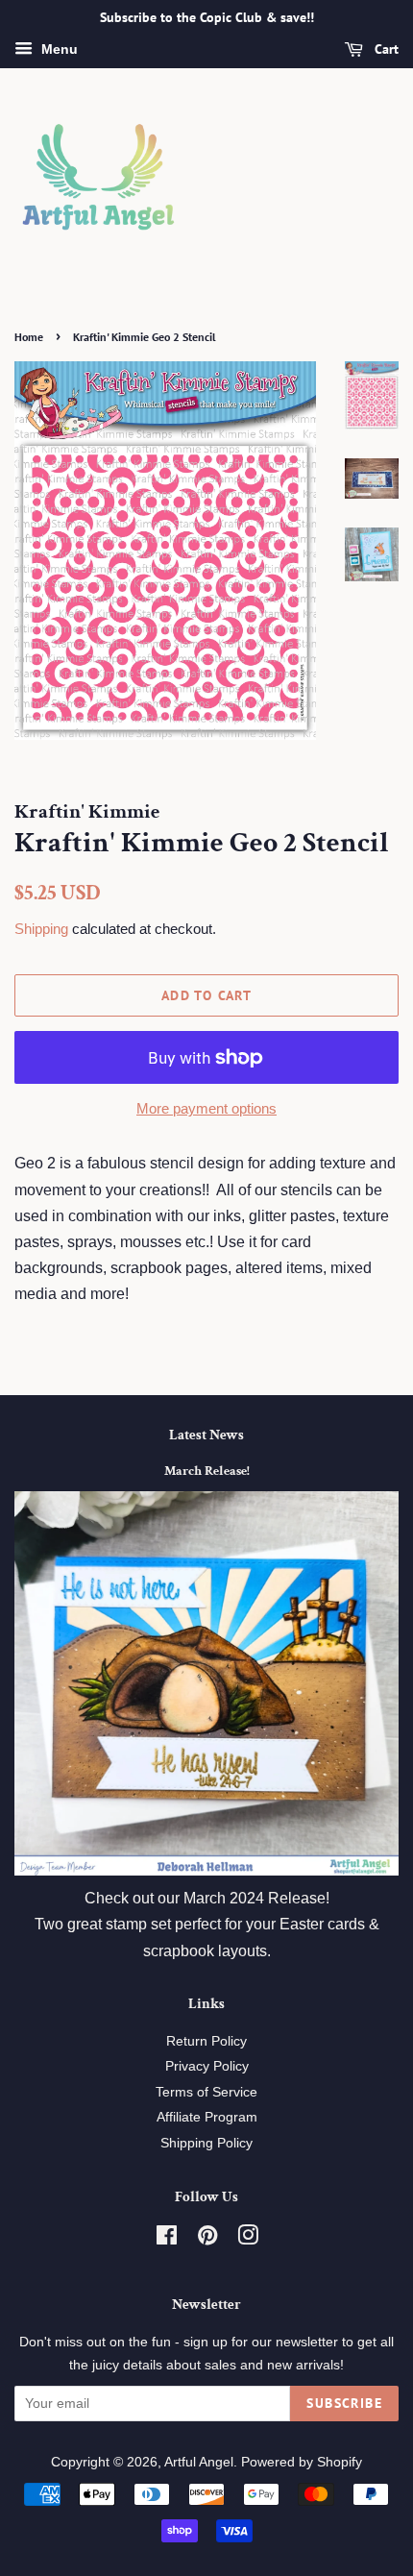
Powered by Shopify (302, 2462)
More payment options (206, 1108)
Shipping (41, 929)
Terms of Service (206, 2092)
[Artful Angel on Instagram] (248, 2239)
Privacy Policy (207, 2066)
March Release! (207, 1471)
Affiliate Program (207, 2117)
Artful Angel (199, 2462)
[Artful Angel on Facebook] (167, 2239)
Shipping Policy (206, 2143)
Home (29, 337)
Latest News (206, 1435)
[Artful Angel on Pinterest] (207, 2239)
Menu (58, 49)
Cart (385, 49)
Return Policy (206, 2041)
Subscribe (344, 2403)
